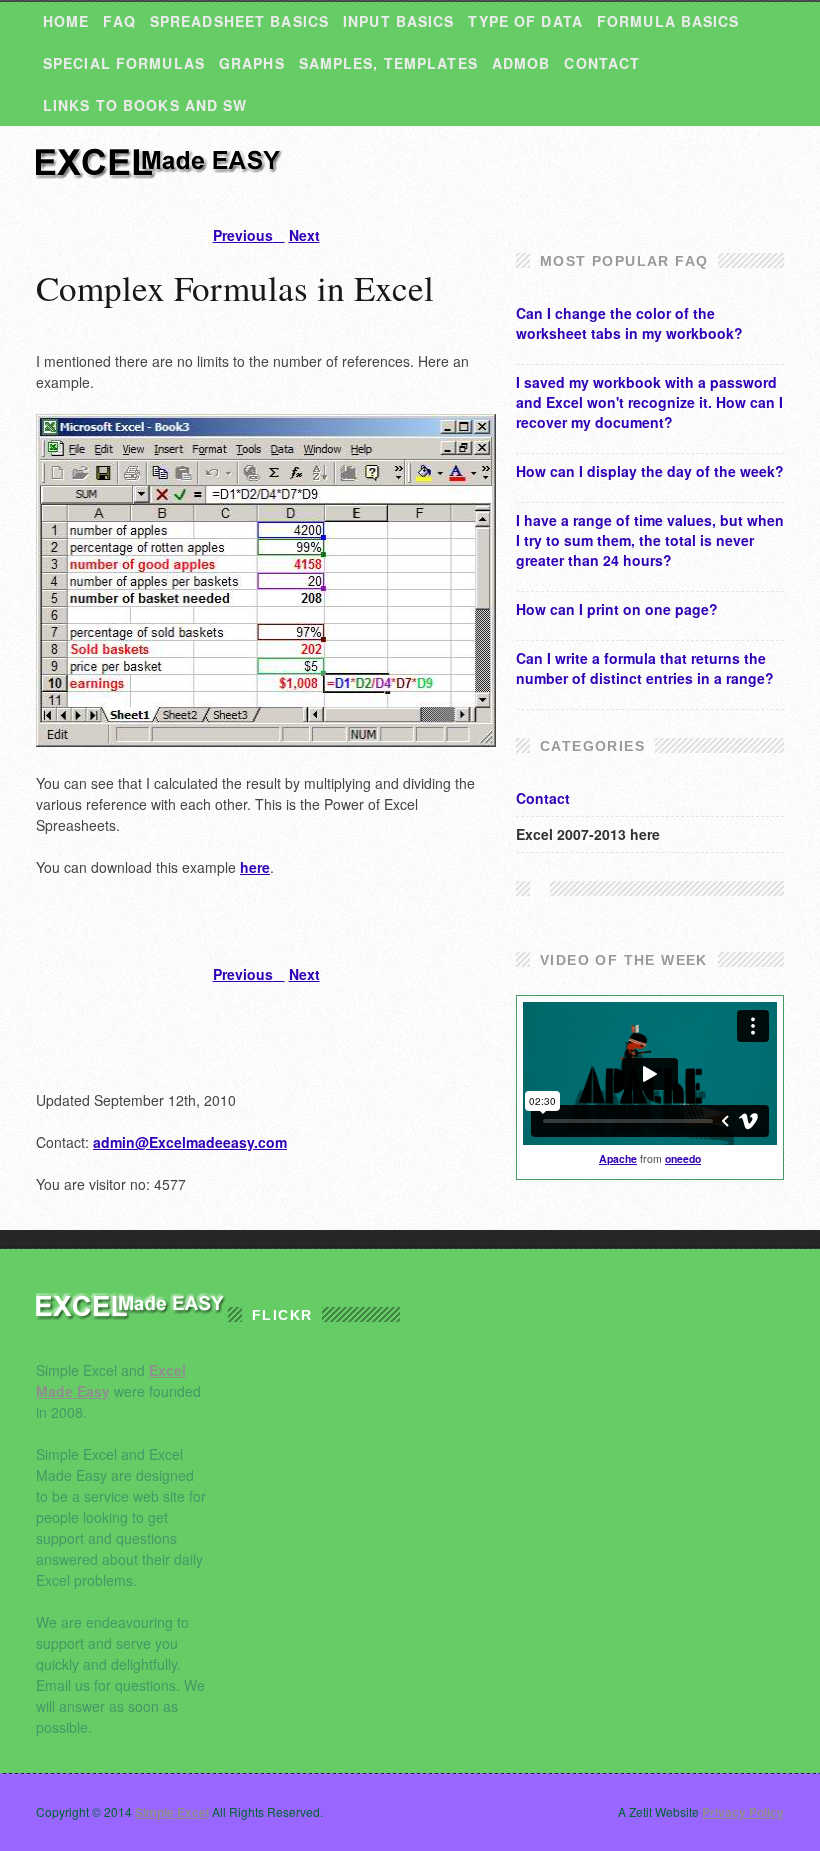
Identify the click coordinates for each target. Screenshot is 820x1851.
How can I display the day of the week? (650, 471)
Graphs (252, 63)
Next (304, 235)
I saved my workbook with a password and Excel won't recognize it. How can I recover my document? (649, 402)
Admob (521, 63)
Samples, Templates (388, 63)
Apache (618, 1158)
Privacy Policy (743, 1812)
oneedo (683, 1158)
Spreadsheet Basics (239, 21)
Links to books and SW (145, 105)
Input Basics (398, 21)
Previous (243, 235)
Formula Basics (668, 21)
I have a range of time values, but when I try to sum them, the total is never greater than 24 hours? (650, 540)
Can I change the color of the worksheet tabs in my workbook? (629, 323)
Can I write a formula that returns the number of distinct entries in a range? (645, 668)
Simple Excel (161, 172)
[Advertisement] (270, 338)
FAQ (119, 21)
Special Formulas (124, 63)
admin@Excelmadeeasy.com (190, 1142)
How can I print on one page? (617, 609)
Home (66, 21)
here (255, 867)
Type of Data (525, 21)
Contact (602, 63)
